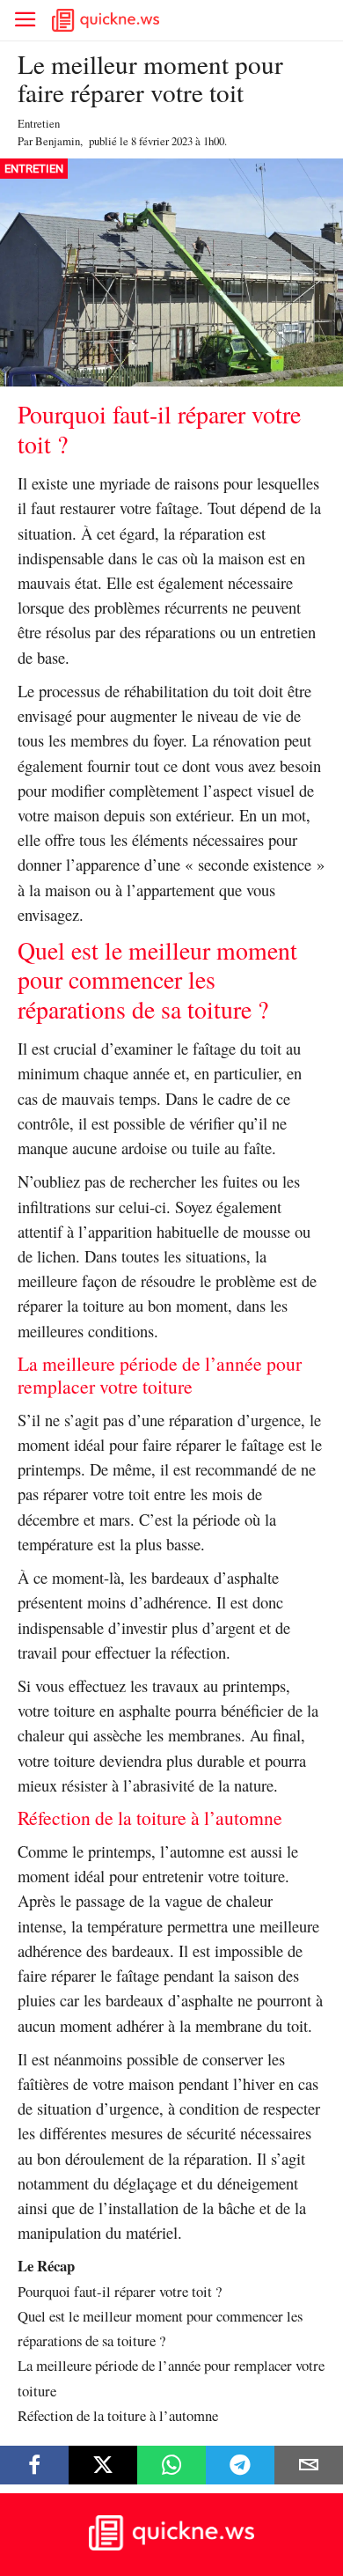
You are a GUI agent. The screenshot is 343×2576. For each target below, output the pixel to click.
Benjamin (58, 141)
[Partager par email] (309, 2465)
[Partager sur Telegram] (240, 2465)
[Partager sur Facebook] (34, 2465)
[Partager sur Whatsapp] (171, 2465)
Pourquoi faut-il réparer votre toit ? (120, 2291)
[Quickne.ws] (171, 2546)
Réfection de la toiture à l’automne (118, 2415)
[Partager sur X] (103, 2465)
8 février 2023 (162, 141)
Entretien (39, 123)
